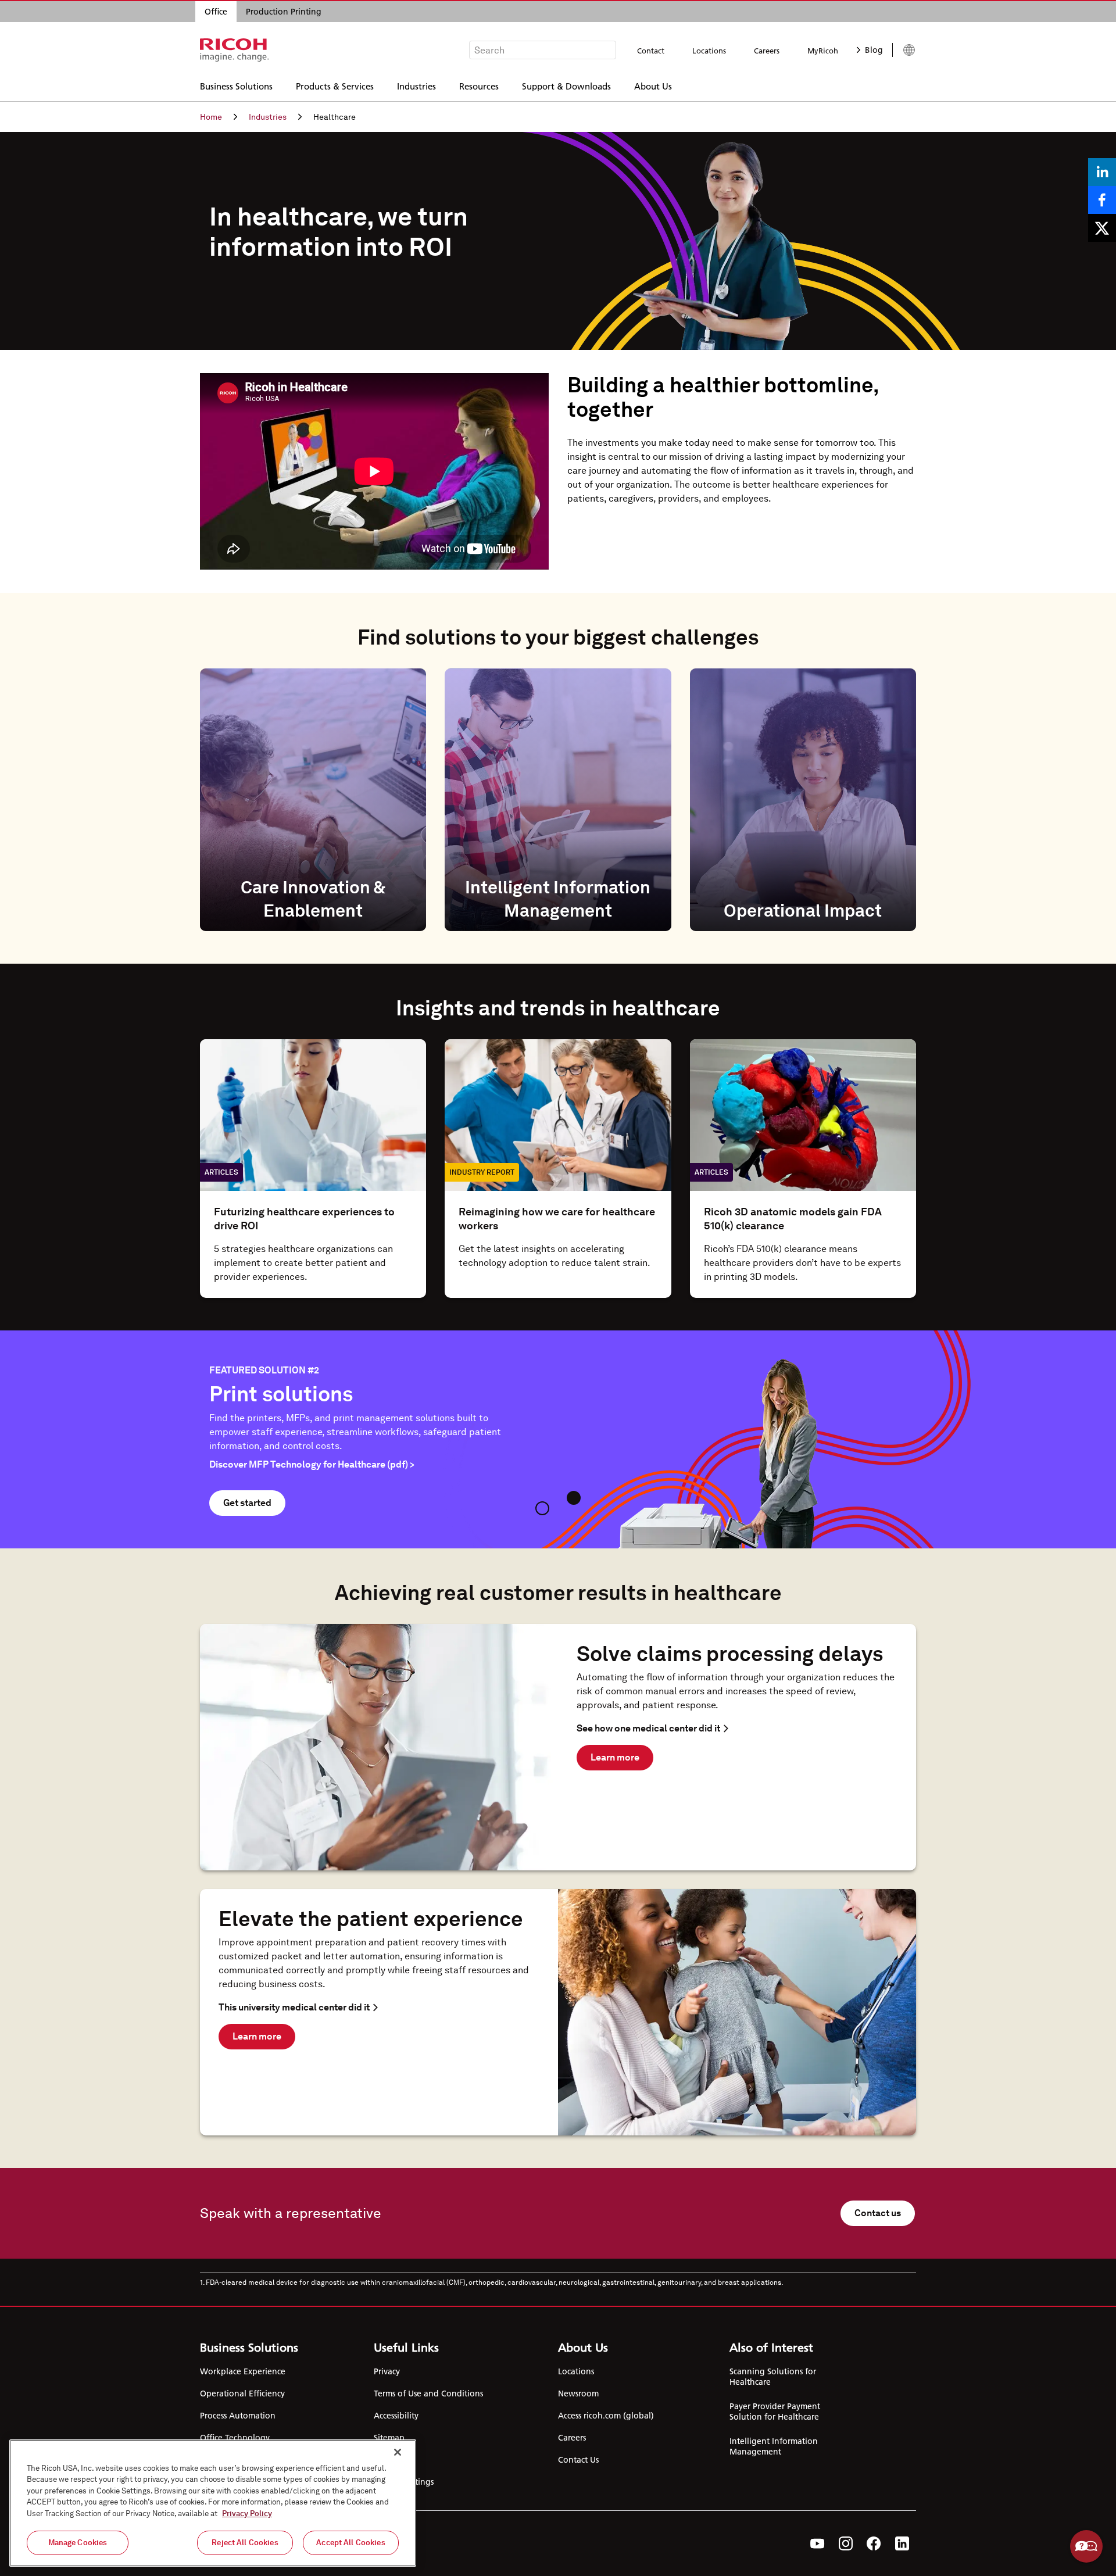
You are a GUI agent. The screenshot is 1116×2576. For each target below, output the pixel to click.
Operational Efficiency (242, 2393)
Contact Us (578, 2460)
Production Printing (284, 12)
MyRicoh (823, 51)
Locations (709, 51)
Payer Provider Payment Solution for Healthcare (775, 2412)
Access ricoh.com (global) (606, 2416)
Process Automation (238, 2416)
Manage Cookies (78, 2543)
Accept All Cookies (350, 2543)
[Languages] (904, 50)
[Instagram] (846, 2543)
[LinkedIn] (902, 2543)
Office (216, 12)
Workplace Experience (243, 2371)
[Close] (398, 2452)
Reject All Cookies (245, 2543)
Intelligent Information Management (774, 2446)
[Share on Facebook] (1102, 200)
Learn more (615, 1757)
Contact (651, 51)
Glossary (389, 2460)
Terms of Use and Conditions (428, 2393)
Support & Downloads (566, 86)
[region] (213, 2503)
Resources (479, 86)
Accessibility (396, 2416)
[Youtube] (818, 2543)
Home (211, 117)
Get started (247, 1503)
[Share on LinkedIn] (1102, 172)
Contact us (878, 2213)
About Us (653, 86)
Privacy (387, 2371)
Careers (767, 51)
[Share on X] (1102, 228)
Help (1086, 2546)
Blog (874, 50)
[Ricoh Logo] (235, 50)
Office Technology (235, 2438)
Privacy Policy (247, 2514)
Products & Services (335, 86)
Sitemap (389, 2438)
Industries (416, 86)
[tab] (542, 1508)
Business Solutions (236, 86)
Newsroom (578, 2393)
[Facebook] (874, 2543)
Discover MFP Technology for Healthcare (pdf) (312, 1464)
